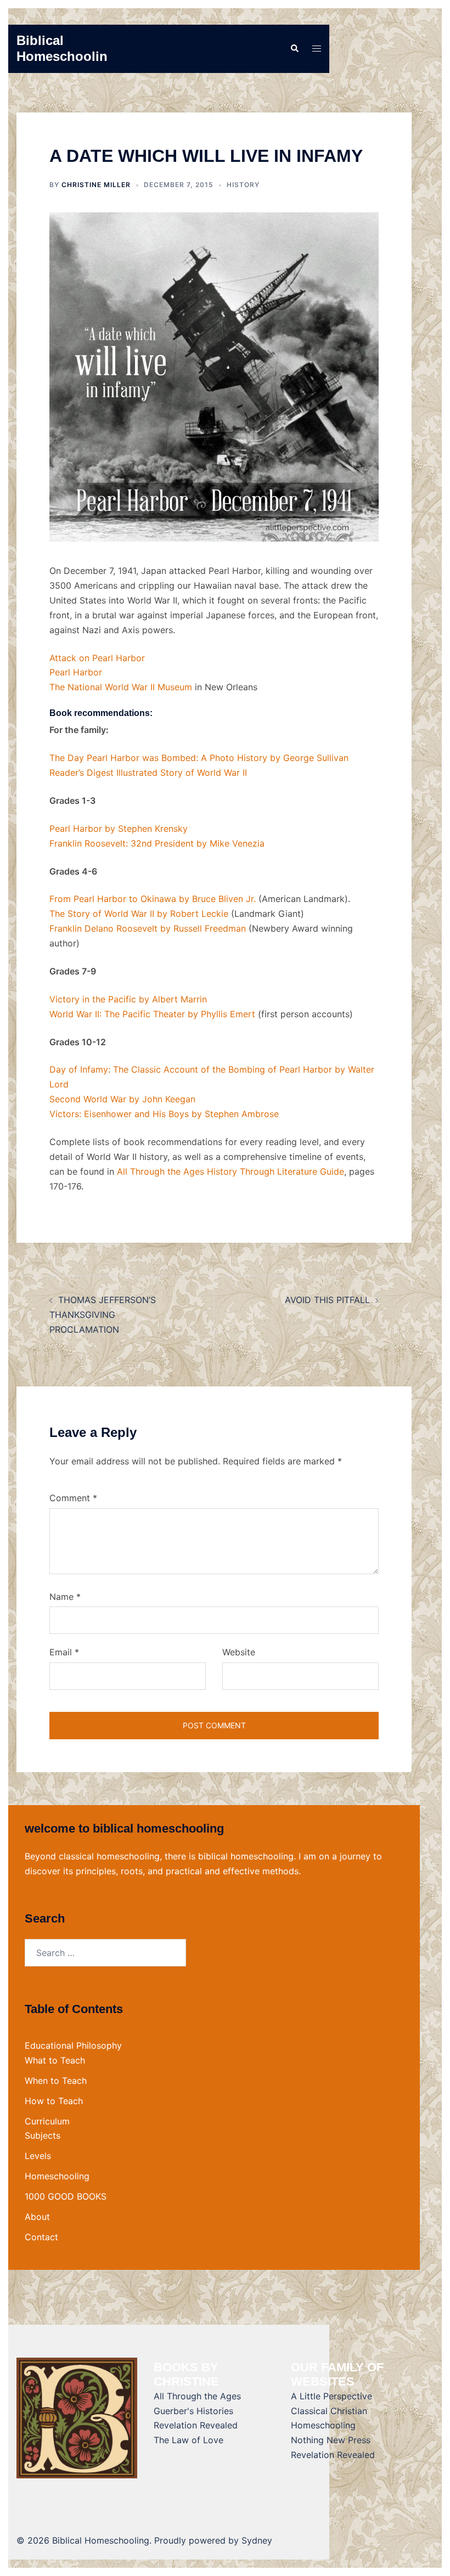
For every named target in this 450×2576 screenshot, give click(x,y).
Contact (41, 2237)
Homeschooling (57, 2176)
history (243, 185)
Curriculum (47, 2121)
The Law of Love (189, 2440)
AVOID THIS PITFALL (327, 1300)
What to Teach (55, 2060)
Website (239, 1652)
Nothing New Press (331, 2440)
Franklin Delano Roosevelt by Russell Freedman (148, 928)
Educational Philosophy (73, 2045)
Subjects (43, 2135)
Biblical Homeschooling (66, 48)
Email (64, 1652)
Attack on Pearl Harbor (97, 658)
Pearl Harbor (76, 672)
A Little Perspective (331, 2396)
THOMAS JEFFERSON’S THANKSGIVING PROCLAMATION (103, 1315)
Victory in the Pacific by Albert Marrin (128, 999)
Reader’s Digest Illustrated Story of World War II (148, 773)
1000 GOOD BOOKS (66, 2196)
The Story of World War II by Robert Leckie (139, 914)
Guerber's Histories (193, 2411)
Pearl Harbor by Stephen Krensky (119, 828)
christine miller (96, 185)
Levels (38, 2156)
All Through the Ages (197, 2396)
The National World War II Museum (121, 687)
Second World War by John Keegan (122, 1099)
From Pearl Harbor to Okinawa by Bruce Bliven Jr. (153, 899)
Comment (73, 1498)
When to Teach (56, 2081)
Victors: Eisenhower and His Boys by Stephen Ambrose (164, 1114)
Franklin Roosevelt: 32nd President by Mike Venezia (157, 843)
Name (65, 1597)
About (37, 2217)
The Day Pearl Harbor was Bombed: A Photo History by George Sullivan (199, 758)
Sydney (257, 2540)
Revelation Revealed (196, 2425)
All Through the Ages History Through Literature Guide (230, 1171)
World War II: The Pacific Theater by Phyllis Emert (152, 1014)
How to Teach (54, 2101)
